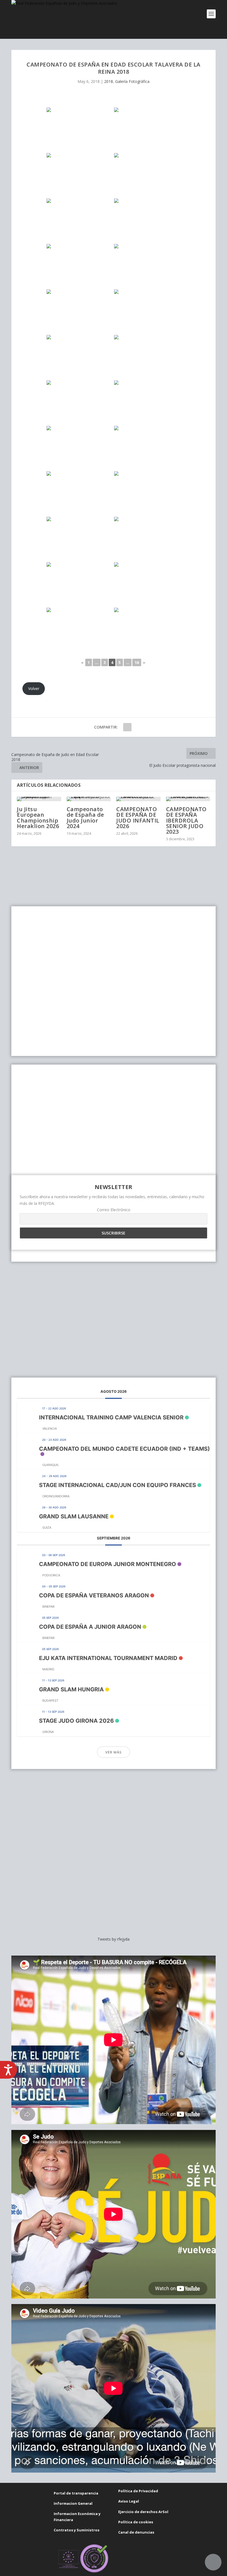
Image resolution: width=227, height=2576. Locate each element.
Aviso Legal (129, 2501)
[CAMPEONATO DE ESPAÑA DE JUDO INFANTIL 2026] (138, 799)
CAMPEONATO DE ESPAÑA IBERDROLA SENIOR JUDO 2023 (186, 820)
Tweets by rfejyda (114, 1939)
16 (137, 662)
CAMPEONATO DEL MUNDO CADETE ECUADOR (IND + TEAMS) (124, 1449)
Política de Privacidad (138, 2491)
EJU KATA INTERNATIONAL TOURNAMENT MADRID (108, 1658)
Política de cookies (136, 2522)
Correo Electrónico (114, 1210)
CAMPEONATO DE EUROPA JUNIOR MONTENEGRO (108, 1564)
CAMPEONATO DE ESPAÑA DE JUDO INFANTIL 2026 (138, 818)
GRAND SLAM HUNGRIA (71, 1689)
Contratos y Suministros (77, 2530)
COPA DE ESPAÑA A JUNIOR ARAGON (90, 1627)
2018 (109, 81)
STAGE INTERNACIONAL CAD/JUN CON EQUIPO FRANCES (118, 1485)
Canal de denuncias (136, 2532)
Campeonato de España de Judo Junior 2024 (85, 818)
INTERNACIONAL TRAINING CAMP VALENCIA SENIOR (111, 1417)
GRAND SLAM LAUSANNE (74, 1516)
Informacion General (73, 2503)
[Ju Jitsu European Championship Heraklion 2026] (39, 799)
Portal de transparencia (76, 2493)
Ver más (114, 1752)
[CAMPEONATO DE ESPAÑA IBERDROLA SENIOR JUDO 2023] (188, 799)
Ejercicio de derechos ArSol (143, 2512)
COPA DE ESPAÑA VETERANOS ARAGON (94, 1595)
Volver (34, 688)
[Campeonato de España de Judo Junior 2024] (89, 799)
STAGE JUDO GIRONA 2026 (76, 1721)
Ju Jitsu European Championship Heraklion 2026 (38, 818)
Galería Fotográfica (132, 81)
